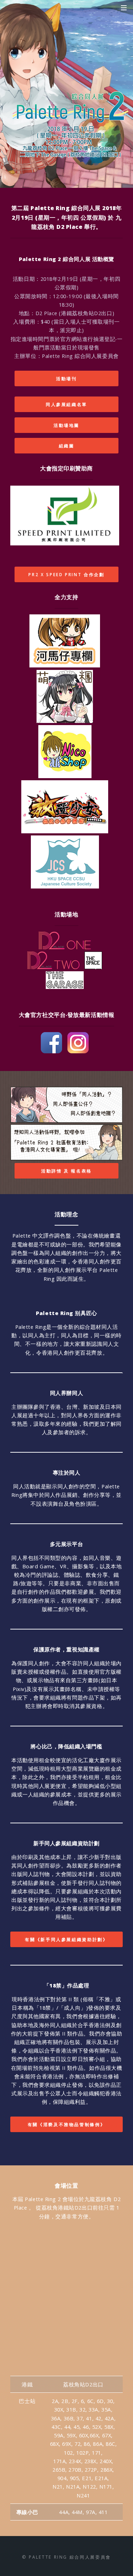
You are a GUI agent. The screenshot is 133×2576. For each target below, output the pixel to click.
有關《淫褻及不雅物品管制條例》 (67, 2124)
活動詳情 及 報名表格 (66, 1171)
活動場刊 (66, 378)
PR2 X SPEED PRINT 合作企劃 (66, 574)
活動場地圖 (66, 425)
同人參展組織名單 (66, 404)
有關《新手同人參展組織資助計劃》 (66, 1939)
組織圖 (67, 446)
